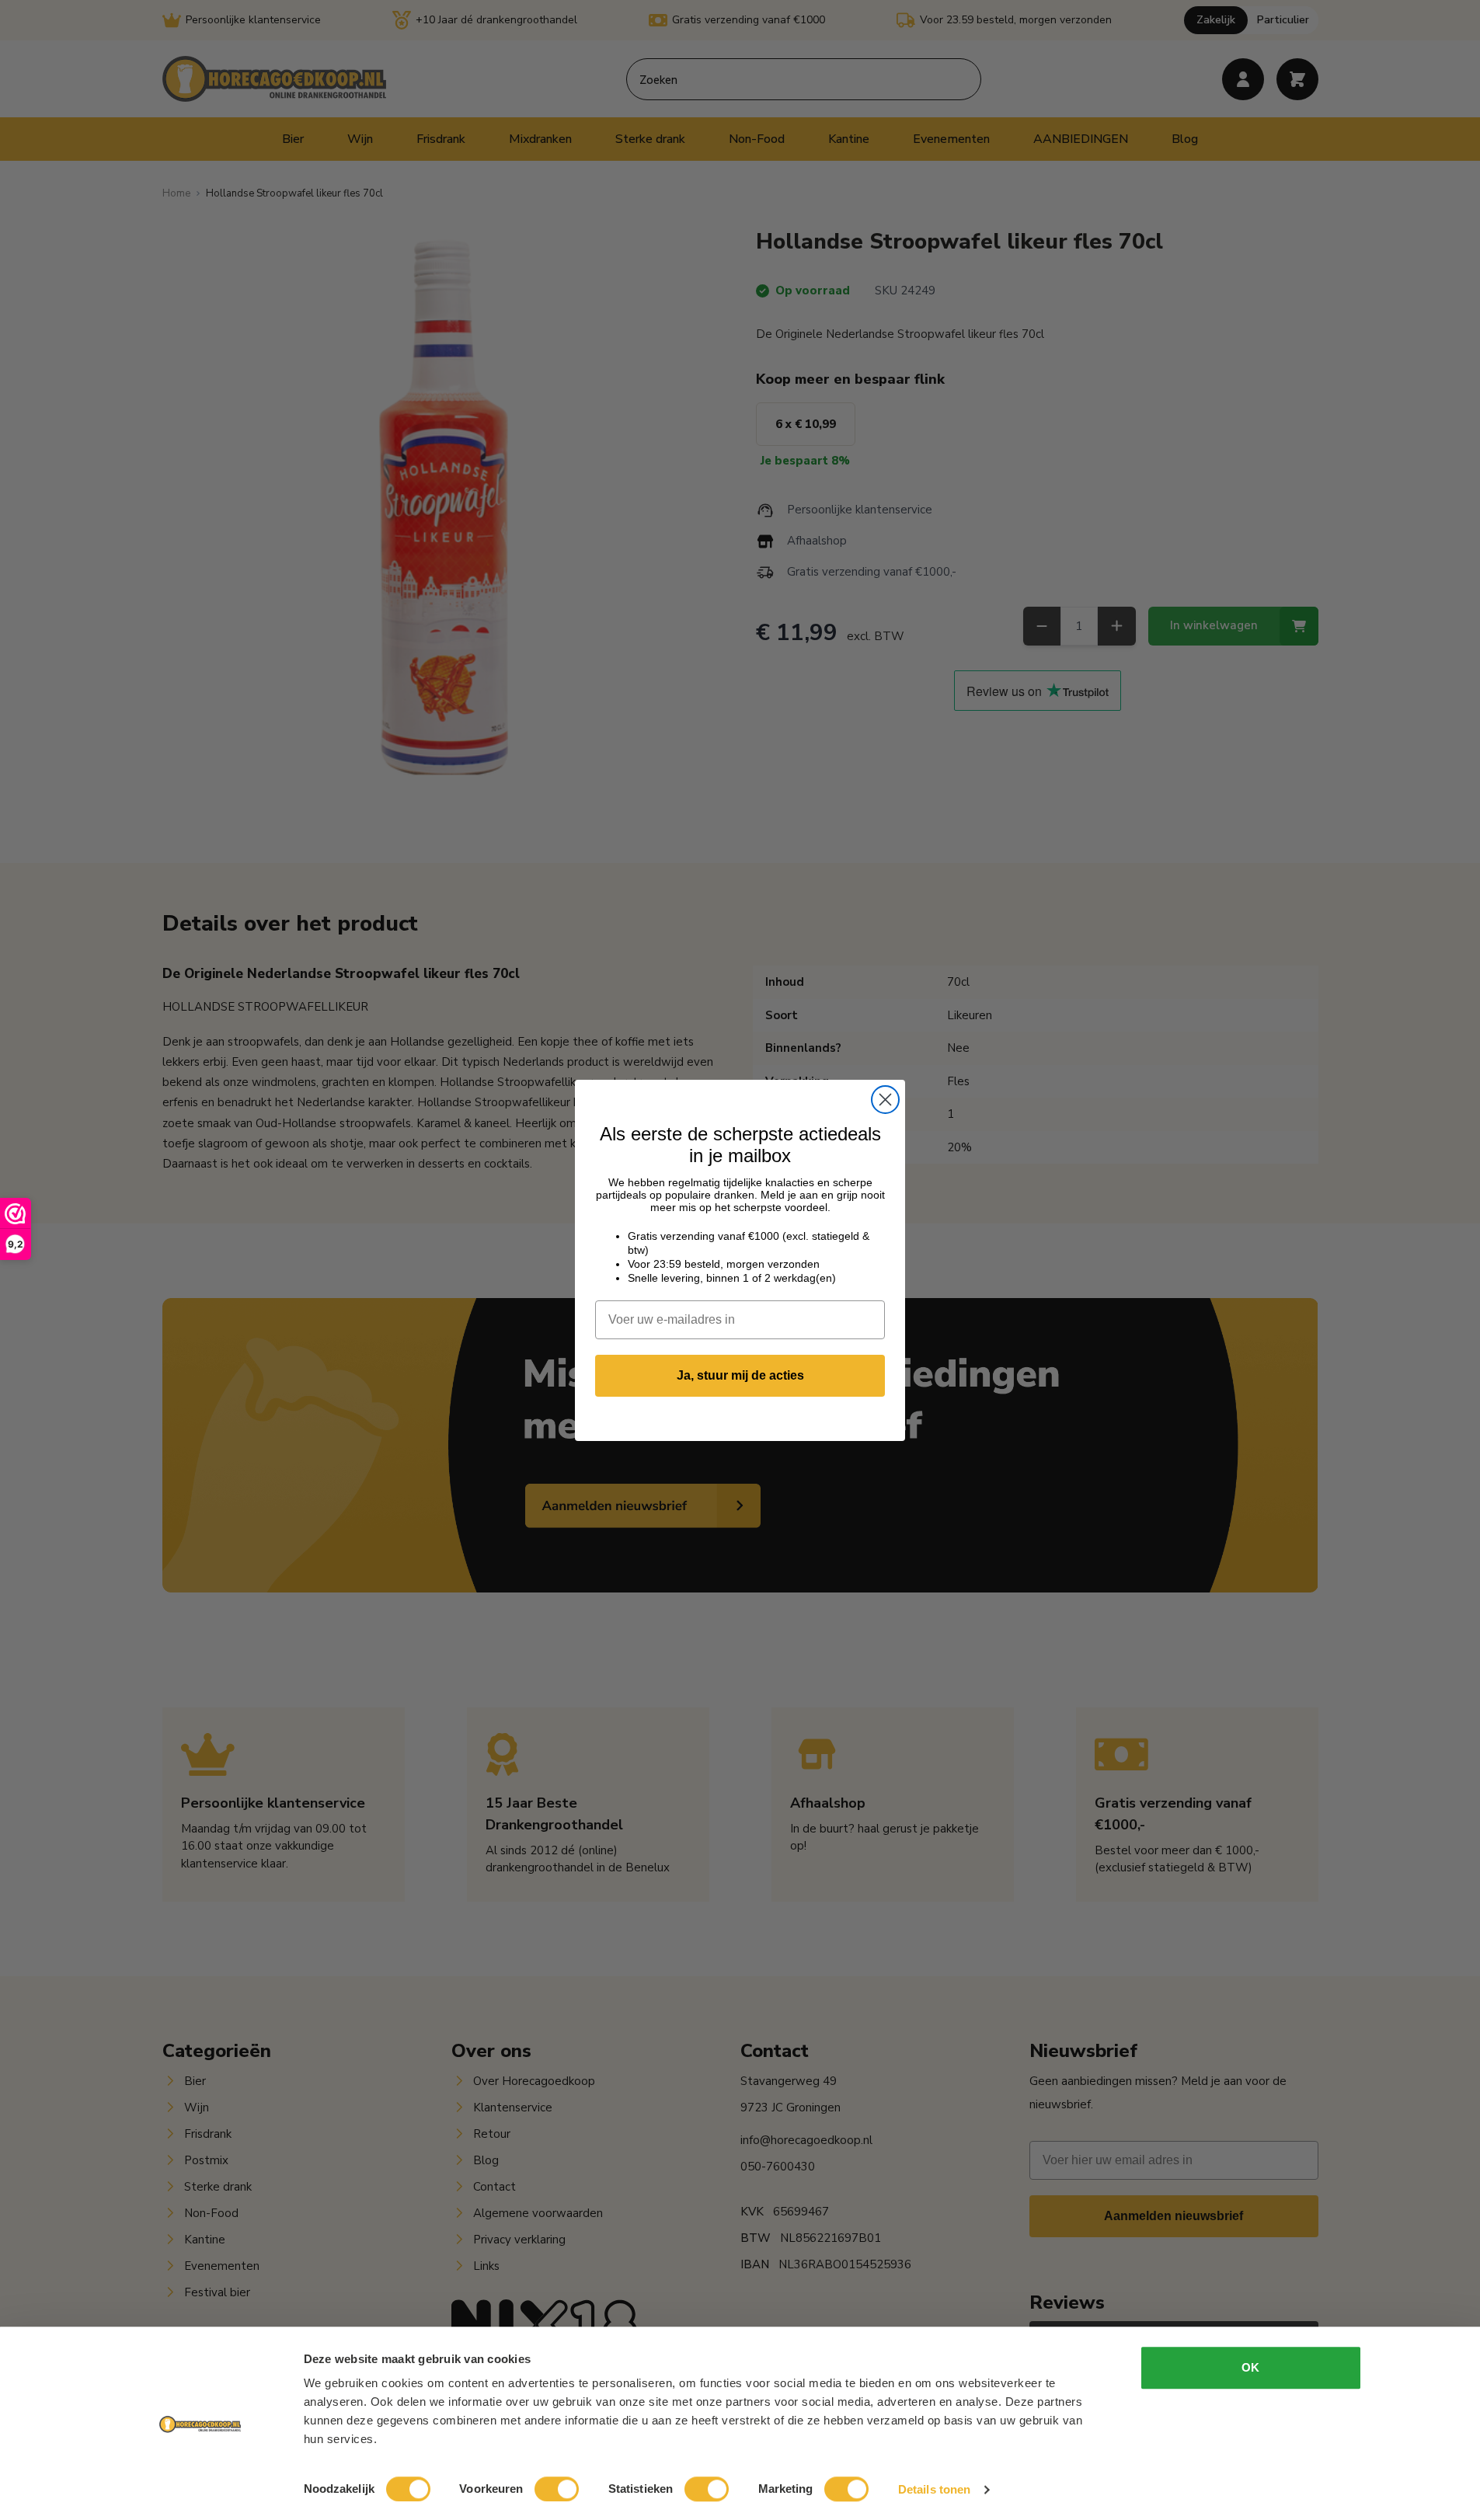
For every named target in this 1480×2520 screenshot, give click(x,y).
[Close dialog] (885, 1100)
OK (1250, 2367)
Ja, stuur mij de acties (740, 1375)
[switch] (557, 2489)
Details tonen (934, 2489)
